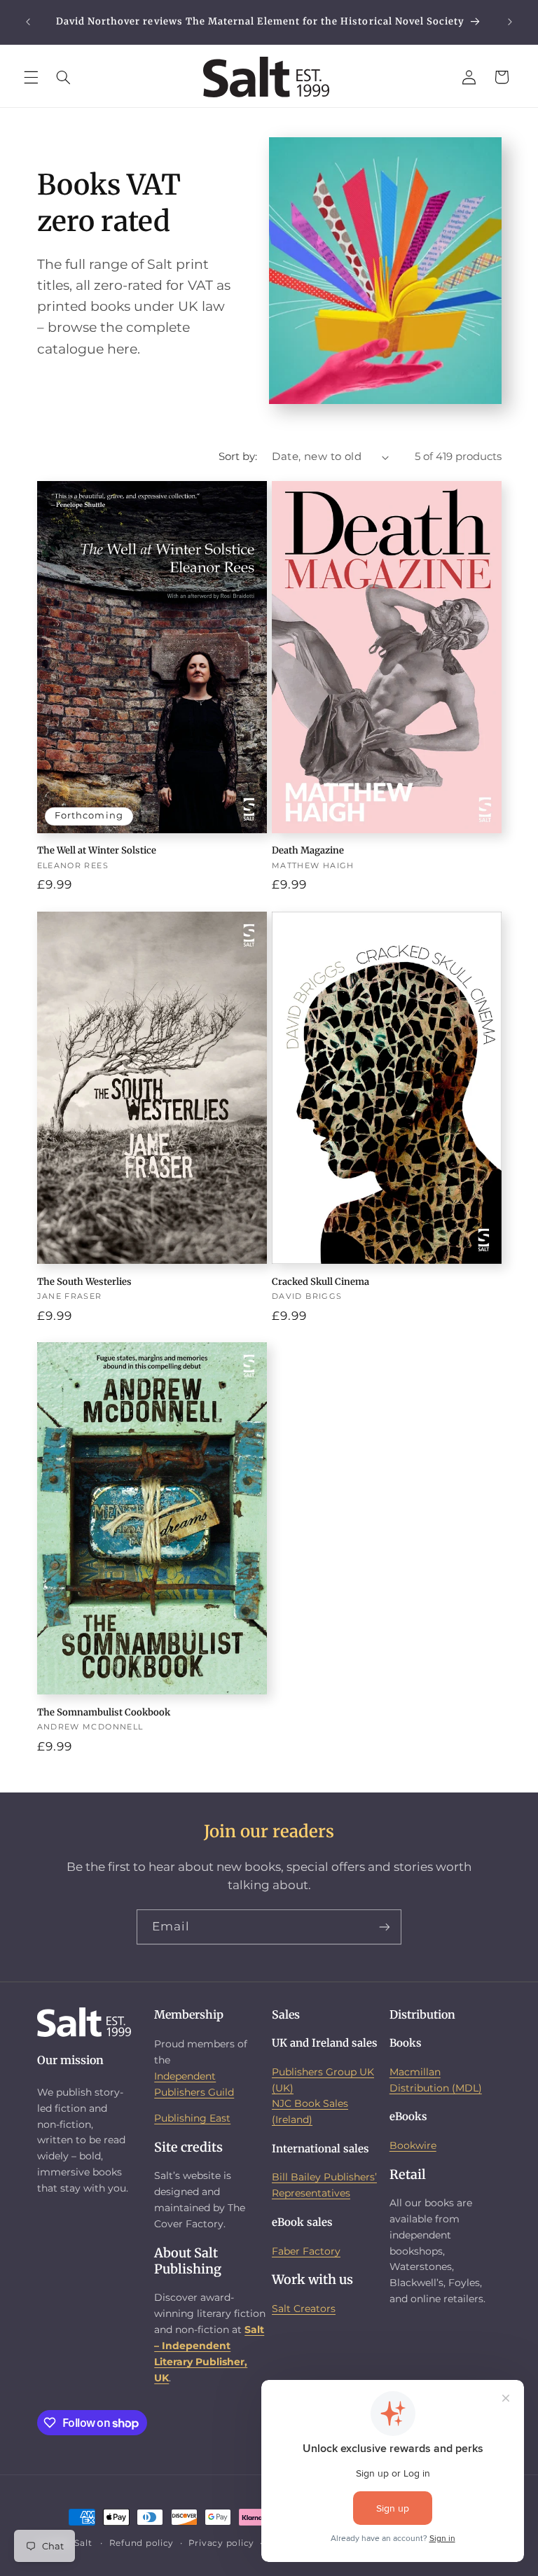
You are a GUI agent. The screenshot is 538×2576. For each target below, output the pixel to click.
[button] (31, 77)
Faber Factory (306, 2251)
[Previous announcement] (28, 22)
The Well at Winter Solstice (97, 851)
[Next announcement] (510, 22)
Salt (83, 2543)
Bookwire (413, 2145)
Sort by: (238, 457)
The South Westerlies (84, 1282)
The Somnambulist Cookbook (104, 1713)
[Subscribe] (385, 1927)
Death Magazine (308, 851)
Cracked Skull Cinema (320, 1282)
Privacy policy (221, 2543)
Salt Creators (304, 2309)
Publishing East (192, 2118)
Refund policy (142, 2543)
